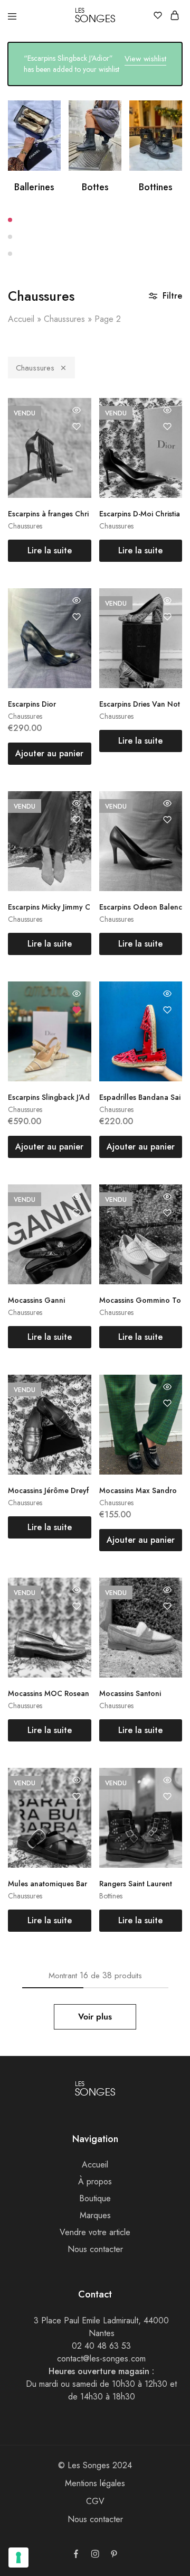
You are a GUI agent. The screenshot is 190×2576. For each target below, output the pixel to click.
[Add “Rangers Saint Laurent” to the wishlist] (167, 1796)
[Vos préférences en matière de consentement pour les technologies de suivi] (18, 2558)
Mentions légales (95, 2483)
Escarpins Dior (32, 704)
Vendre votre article (95, 2232)
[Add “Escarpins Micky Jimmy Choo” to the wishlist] (77, 820)
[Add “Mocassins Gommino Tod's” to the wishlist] (167, 1213)
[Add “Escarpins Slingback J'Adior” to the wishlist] (77, 1010)
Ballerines (34, 187)
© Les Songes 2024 (95, 2465)
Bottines (156, 187)
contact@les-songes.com (101, 2359)
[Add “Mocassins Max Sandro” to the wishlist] (167, 1403)
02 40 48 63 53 (101, 2346)
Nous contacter (95, 2249)
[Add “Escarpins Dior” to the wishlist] (77, 617)
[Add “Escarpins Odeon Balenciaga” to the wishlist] (167, 820)
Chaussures (64, 319)
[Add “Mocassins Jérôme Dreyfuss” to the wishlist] (77, 1403)
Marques (95, 2215)
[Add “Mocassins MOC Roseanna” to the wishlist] (77, 1606)
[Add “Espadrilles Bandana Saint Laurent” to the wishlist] (167, 1010)
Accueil (21, 319)
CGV (95, 2501)
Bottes (95, 187)
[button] (95, 220)
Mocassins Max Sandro (138, 1490)
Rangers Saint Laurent (136, 1884)
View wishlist (145, 59)
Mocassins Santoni (130, 1693)
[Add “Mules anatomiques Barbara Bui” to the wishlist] (77, 1796)
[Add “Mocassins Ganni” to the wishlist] (77, 1213)
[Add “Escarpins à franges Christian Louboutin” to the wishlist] (77, 427)
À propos (95, 2181)
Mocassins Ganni (36, 1300)
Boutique (95, 2198)
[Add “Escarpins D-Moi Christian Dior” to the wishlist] (167, 427)
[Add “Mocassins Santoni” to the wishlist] (167, 1606)
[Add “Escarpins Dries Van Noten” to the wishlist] (167, 617)
